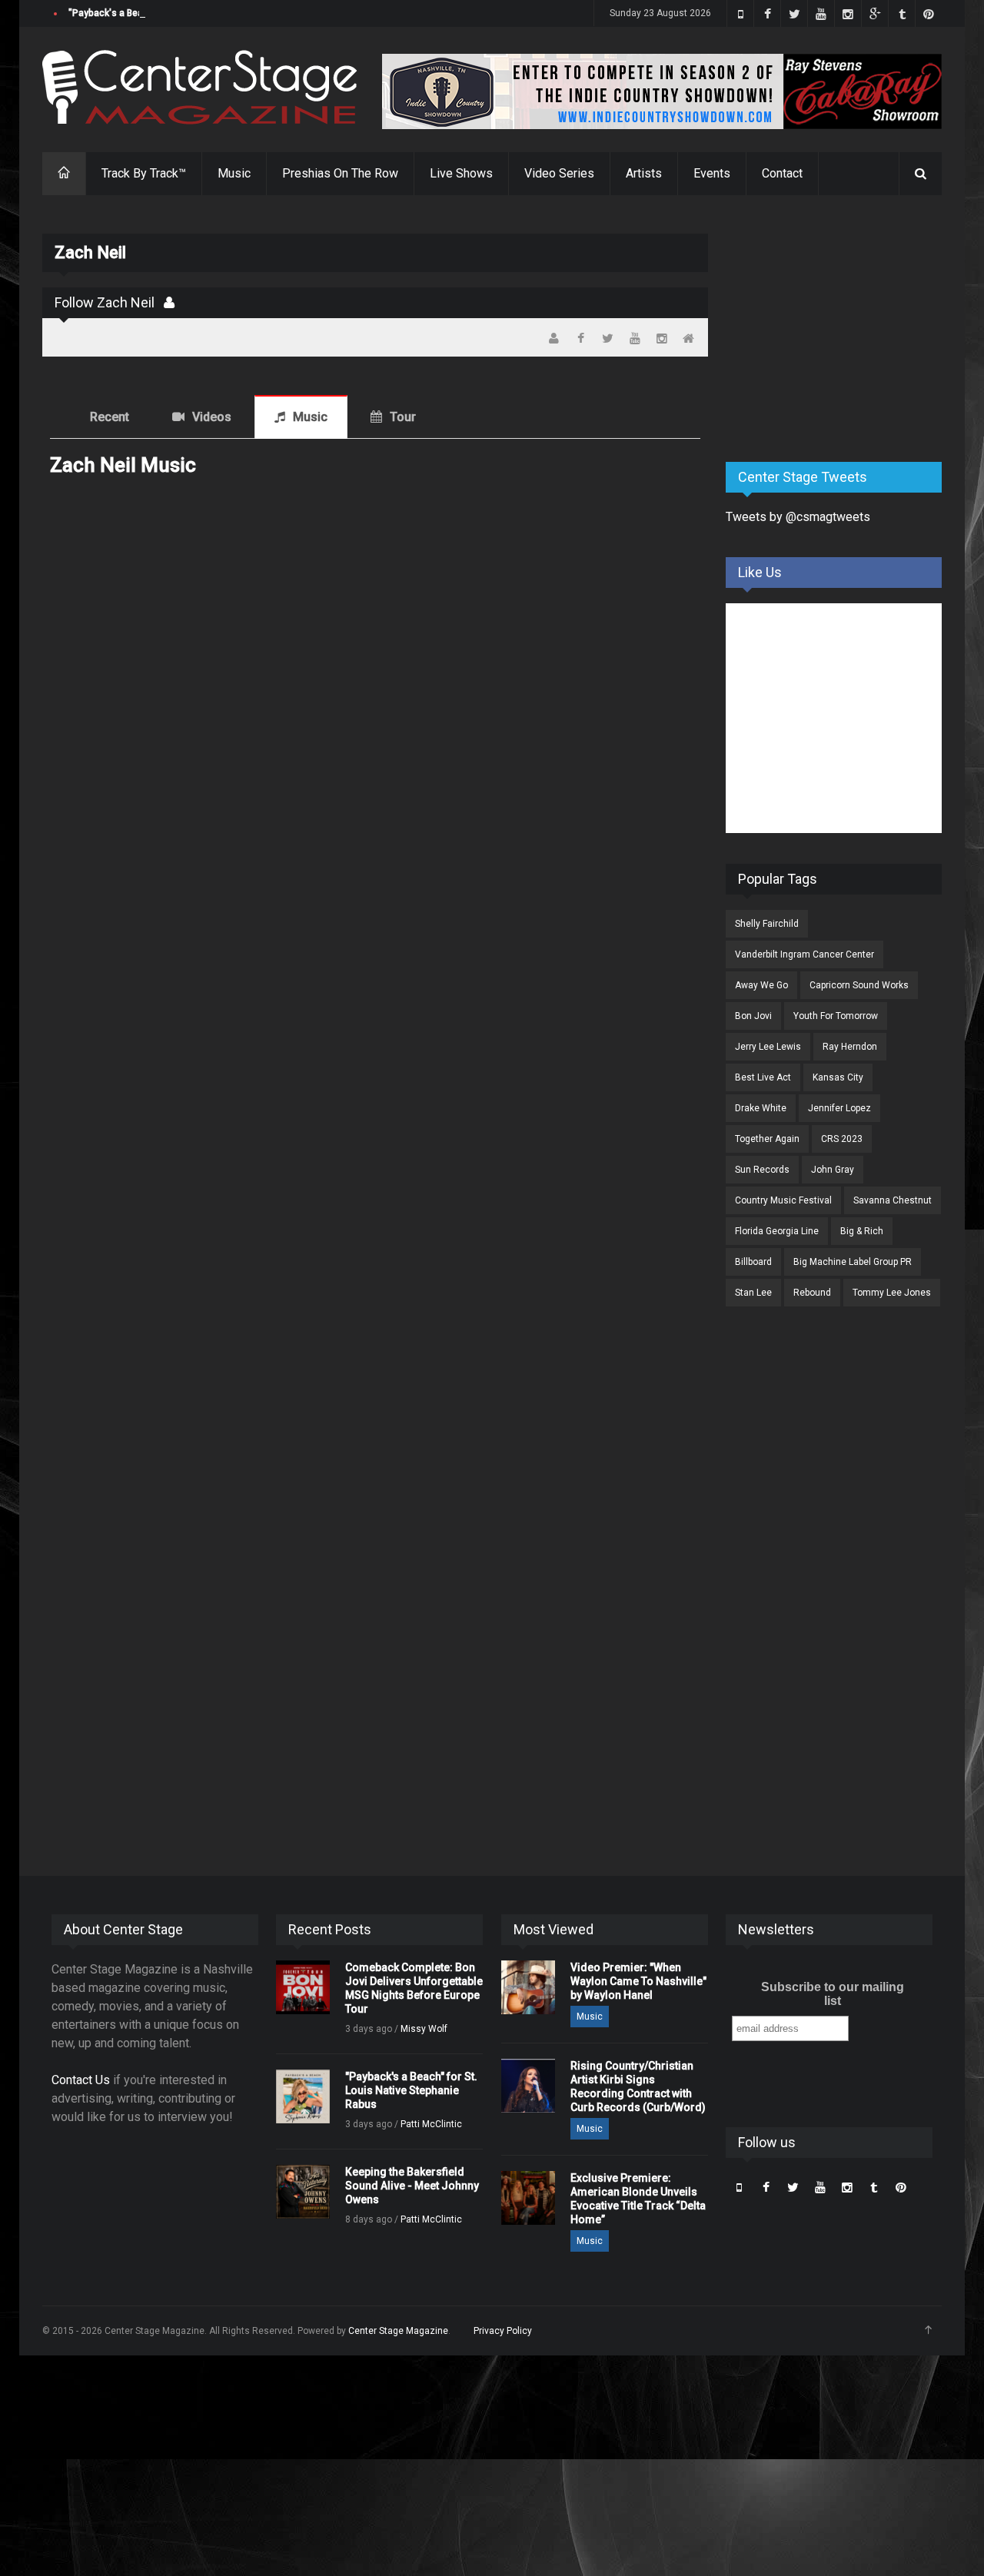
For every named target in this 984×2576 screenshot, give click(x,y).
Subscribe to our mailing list (833, 1994)
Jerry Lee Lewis (768, 1047)
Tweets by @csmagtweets (798, 517)
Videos (212, 417)
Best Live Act (763, 1077)
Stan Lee (753, 1293)
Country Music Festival (783, 1200)
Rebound (812, 1293)
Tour (403, 417)
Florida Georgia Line (777, 1231)
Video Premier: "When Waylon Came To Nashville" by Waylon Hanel (638, 1981)
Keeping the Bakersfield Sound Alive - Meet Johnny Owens (412, 2186)
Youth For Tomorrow (836, 1016)
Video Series (559, 173)
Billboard (753, 1262)
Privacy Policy (503, 2331)
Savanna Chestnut (893, 1200)
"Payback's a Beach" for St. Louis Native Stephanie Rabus (192, 13)
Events (712, 173)
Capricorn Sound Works (859, 985)
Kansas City (838, 1077)
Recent (110, 417)
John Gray (833, 1170)
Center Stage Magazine (398, 2331)
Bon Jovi (753, 1016)
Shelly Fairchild (767, 924)
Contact (782, 173)
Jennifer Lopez (839, 1108)
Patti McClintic (431, 2124)
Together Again (767, 1139)
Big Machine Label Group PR (853, 1262)
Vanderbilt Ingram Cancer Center (804, 954)
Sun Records (762, 1170)
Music (234, 173)
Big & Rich (862, 1231)
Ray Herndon (850, 1047)
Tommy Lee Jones (892, 1293)
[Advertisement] (841, 330)
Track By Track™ (144, 173)
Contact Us (81, 2080)
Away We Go (761, 985)
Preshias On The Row (340, 173)
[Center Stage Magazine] (200, 87)
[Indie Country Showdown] (662, 91)
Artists (644, 173)
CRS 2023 (842, 1139)
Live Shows (461, 173)
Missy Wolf (424, 2029)
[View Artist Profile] (169, 302)
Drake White (761, 1108)
